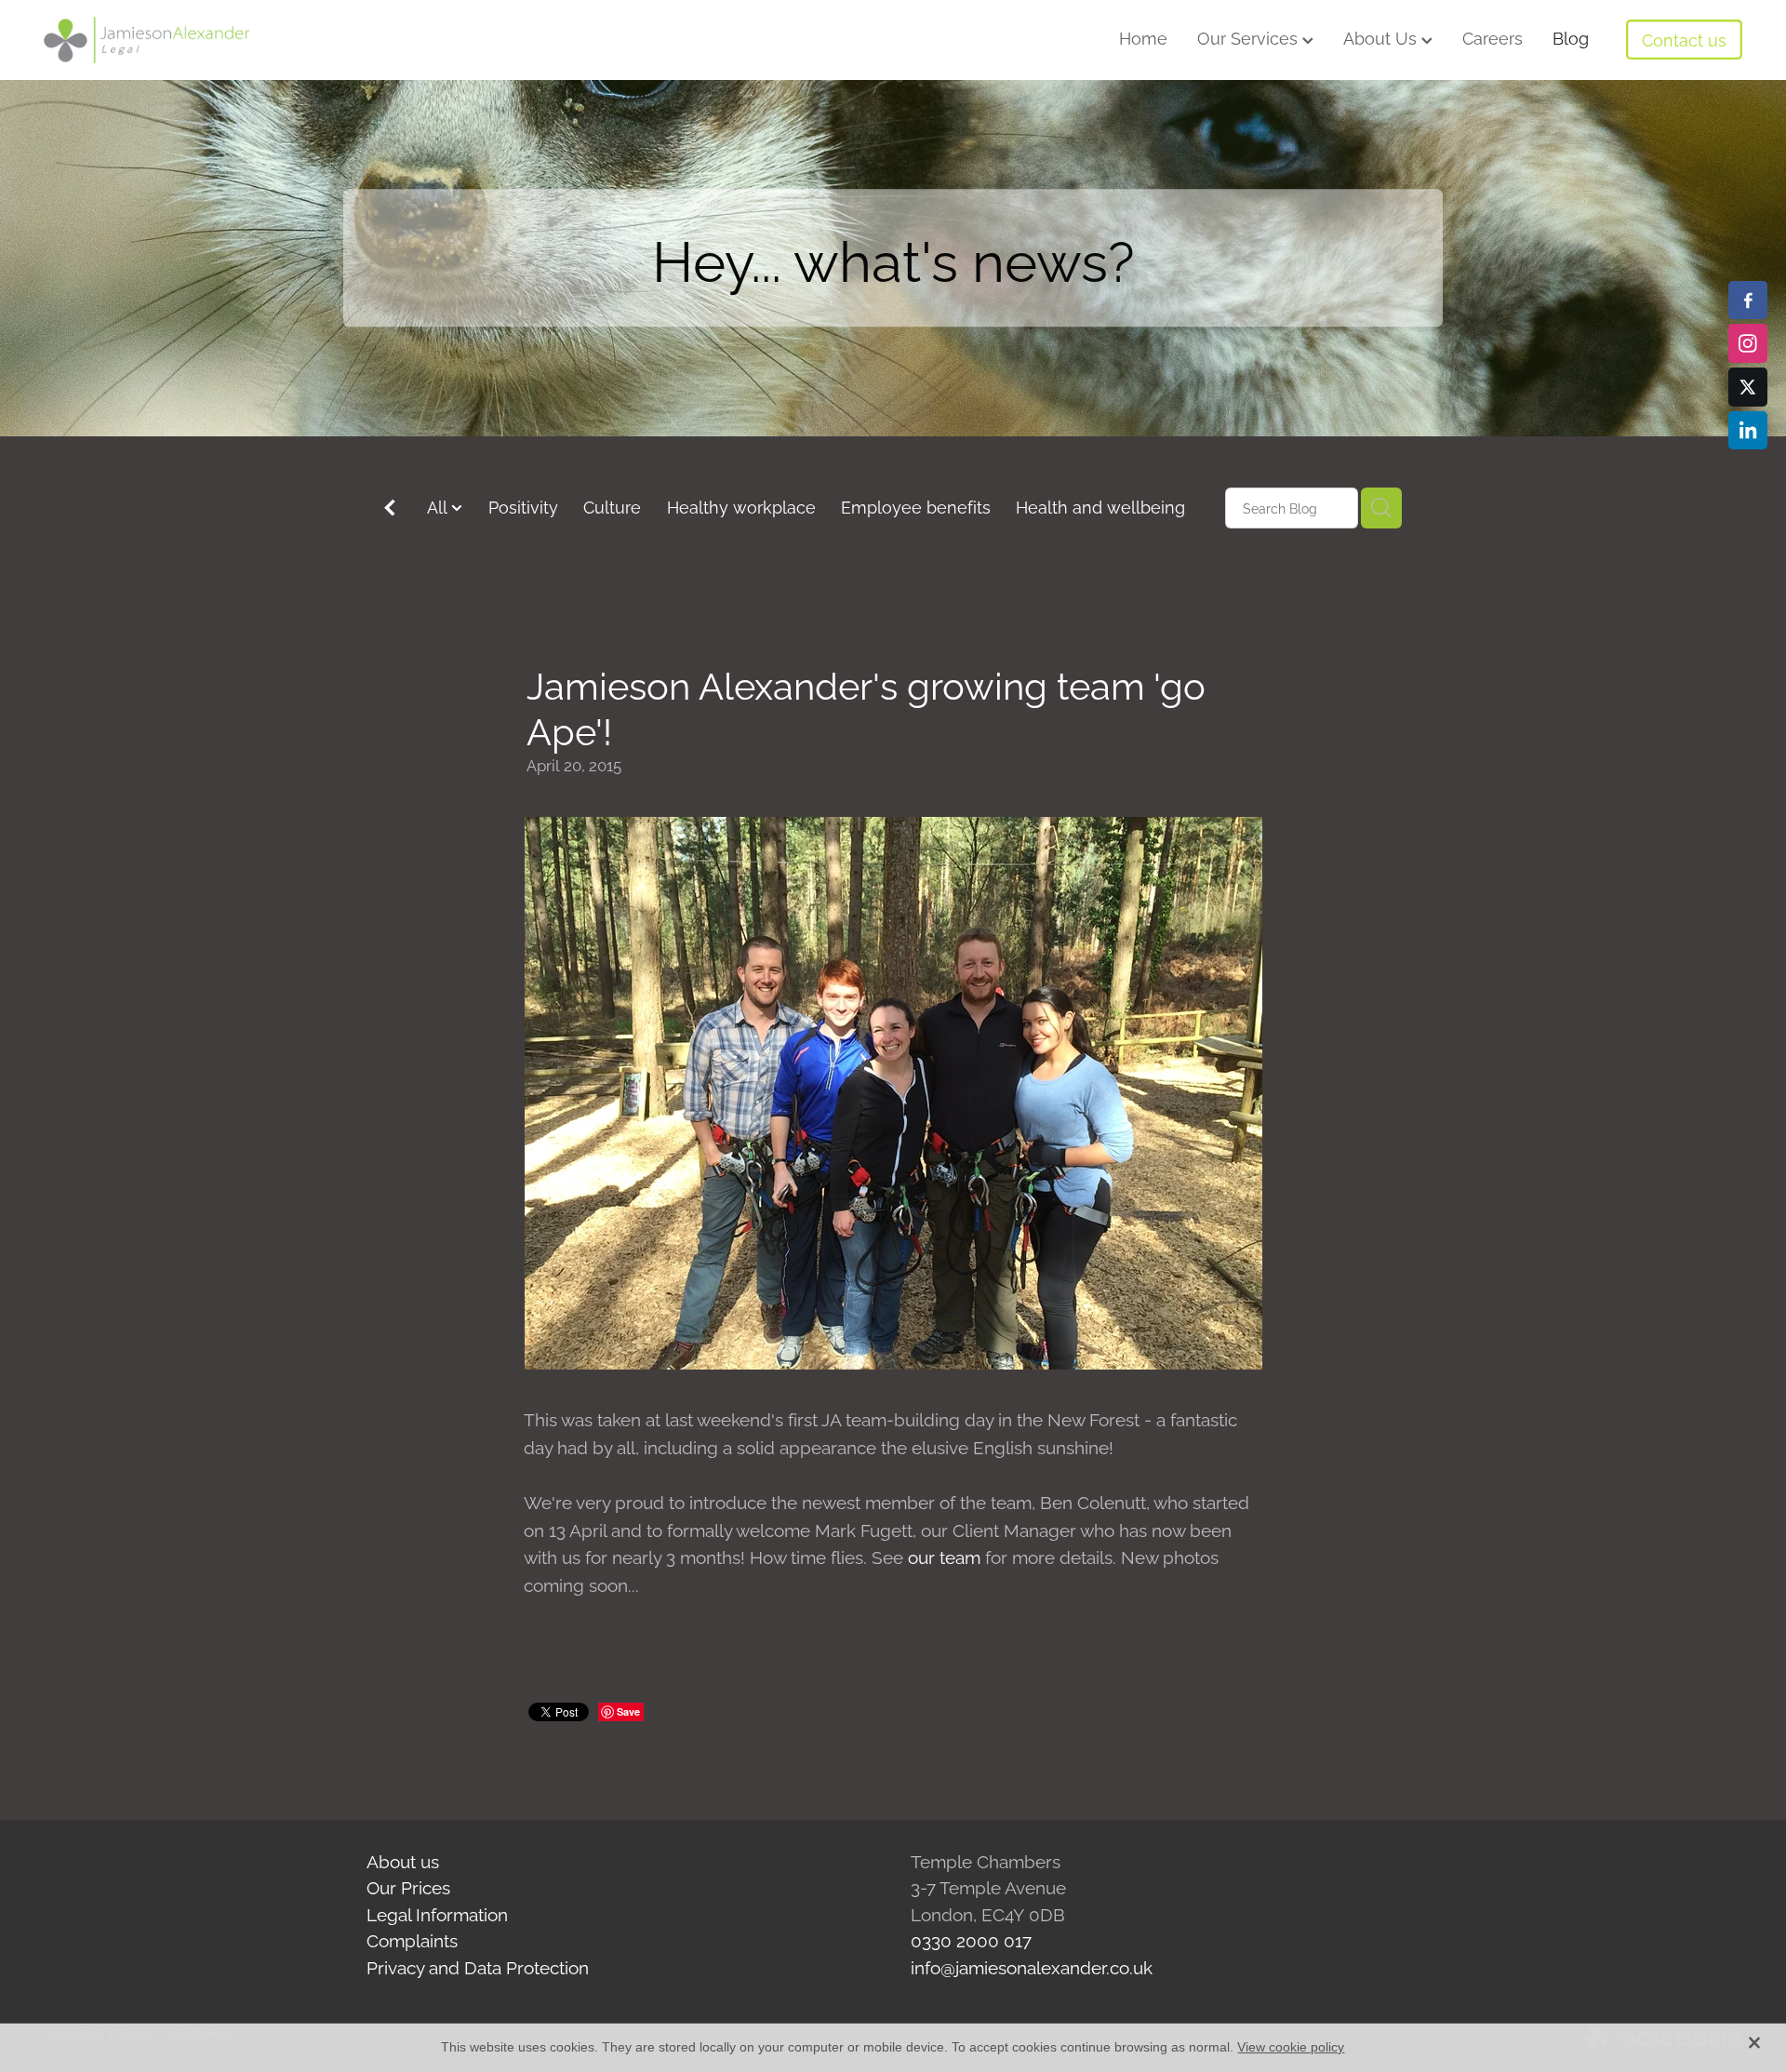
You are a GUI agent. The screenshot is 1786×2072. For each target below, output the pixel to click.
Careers (1493, 37)
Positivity (523, 506)
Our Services (1250, 37)
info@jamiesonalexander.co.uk (1032, 1966)
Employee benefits (916, 506)
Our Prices (408, 1886)
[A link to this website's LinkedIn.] (1748, 431)
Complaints (412, 1939)
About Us (1382, 37)
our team (946, 1556)
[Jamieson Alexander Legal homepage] (213, 40)
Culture (612, 506)
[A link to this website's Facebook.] (1748, 301)
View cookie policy (1291, 2047)
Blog (1571, 37)
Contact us (1684, 39)
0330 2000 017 (971, 1939)
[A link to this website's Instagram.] (1748, 343)
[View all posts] (390, 509)
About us (403, 1860)
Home (1143, 37)
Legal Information (437, 1913)
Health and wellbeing (1100, 506)
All (439, 506)
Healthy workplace (741, 506)
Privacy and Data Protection (478, 1966)
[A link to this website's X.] (1748, 387)
